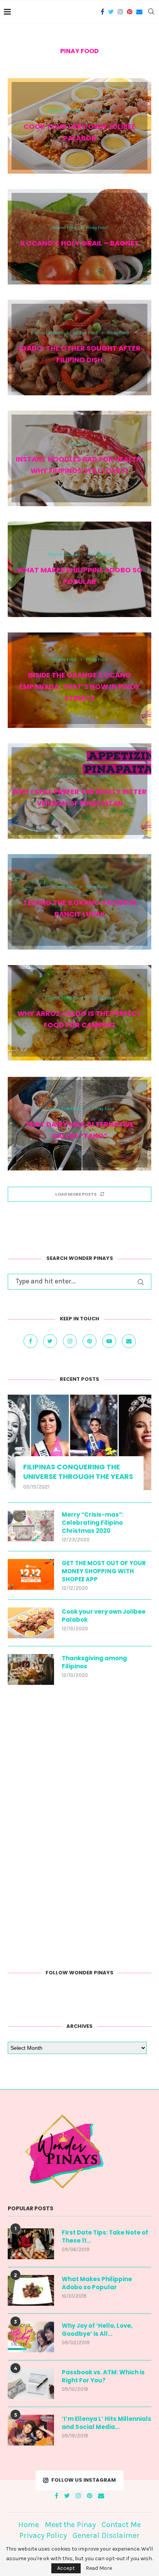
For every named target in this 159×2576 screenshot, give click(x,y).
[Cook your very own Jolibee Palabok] (31, 1623)
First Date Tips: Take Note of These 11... (105, 2236)
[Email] (139, 12)
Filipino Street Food (64, 998)
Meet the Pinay (70, 2525)
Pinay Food (101, 111)
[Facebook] (102, 12)
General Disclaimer (106, 2535)
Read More (99, 2568)
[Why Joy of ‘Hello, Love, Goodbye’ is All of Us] (31, 2337)
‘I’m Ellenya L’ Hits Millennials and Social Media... (107, 2423)
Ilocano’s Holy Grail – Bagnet (80, 243)
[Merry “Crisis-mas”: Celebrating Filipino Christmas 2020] (31, 1526)
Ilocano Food (64, 228)
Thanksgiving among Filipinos (94, 1662)
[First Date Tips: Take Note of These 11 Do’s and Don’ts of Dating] (31, 2244)
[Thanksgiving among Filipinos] (31, 1669)
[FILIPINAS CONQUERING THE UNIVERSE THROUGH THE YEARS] (79, 1442)
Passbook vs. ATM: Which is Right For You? (103, 2376)
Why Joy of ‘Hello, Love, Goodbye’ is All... (97, 2330)
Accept (66, 2568)
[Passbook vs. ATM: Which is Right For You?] (31, 2384)
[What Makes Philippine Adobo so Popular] (31, 2290)
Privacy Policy (43, 2535)
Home (29, 2525)
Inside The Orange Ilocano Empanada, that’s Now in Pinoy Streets (80, 687)
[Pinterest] (130, 12)
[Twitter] (111, 12)
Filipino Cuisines (64, 111)
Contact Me (121, 2525)
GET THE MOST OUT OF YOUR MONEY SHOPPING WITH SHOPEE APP (104, 1571)
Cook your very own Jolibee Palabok (104, 1616)
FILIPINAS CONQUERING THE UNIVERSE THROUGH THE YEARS (78, 1472)
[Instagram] (120, 12)
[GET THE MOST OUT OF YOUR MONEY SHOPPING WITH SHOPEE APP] (31, 1574)
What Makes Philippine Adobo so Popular (97, 2283)
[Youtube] (110, 1341)
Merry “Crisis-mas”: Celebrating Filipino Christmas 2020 (93, 1523)
